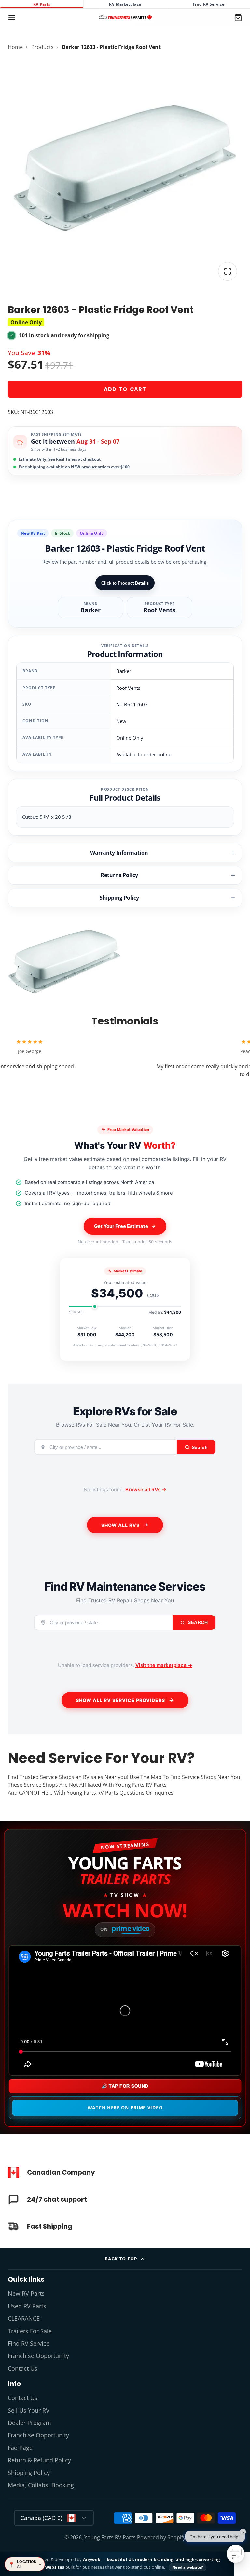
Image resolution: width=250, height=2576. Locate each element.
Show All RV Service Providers (120, 1700)
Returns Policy (119, 875)
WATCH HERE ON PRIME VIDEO (125, 2108)
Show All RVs (120, 1525)
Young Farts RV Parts (110, 2537)
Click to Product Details (125, 583)
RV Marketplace (125, 4)
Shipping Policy (119, 898)
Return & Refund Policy (39, 2460)
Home (15, 47)
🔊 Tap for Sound (125, 2086)
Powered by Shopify (161, 2537)
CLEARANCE (24, 2318)
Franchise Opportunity (38, 2356)
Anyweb (92, 2559)
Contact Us (23, 2368)
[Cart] (238, 18)
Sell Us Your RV (29, 2410)
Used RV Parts (27, 2306)
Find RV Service (208, 4)
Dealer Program (29, 2423)
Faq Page (20, 2448)
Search (197, 1622)
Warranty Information (119, 853)
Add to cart (125, 389)
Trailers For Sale (30, 2331)
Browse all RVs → (146, 1490)
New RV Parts (26, 2293)
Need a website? (187, 2567)
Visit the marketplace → (164, 1665)
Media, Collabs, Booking (41, 2485)
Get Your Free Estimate (121, 1226)
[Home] (125, 18)
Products (42, 47)
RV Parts (42, 4)
